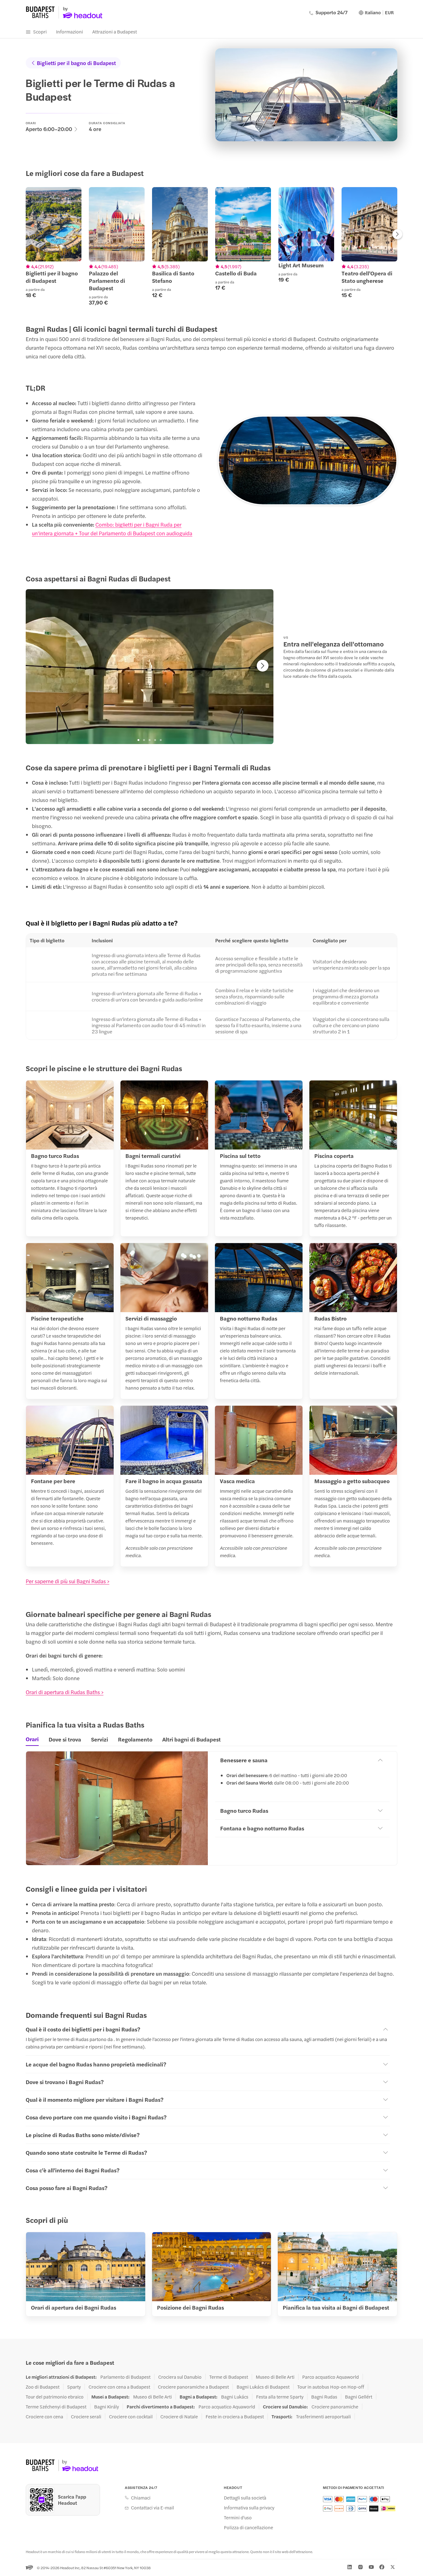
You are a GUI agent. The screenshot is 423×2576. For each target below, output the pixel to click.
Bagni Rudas (324, 2397)
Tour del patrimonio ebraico (55, 2397)
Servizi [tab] (100, 1739)
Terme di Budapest (229, 2377)
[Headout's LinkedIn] (350, 2567)
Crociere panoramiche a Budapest (193, 2387)
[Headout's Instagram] (360, 2567)
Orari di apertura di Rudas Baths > (65, 1692)
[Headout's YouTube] (371, 2567)
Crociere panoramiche (335, 2407)
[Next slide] (397, 235)
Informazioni (70, 31)
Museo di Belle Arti (275, 2377)
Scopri (40, 31)
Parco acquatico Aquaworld (331, 2377)
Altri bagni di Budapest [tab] (192, 1739)
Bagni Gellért (359, 2397)
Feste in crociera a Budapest (235, 2416)
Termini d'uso (238, 2517)
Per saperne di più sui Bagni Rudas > (68, 1581)
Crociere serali (86, 2416)
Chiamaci (141, 2498)
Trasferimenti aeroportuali (323, 2416)
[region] (211, 246)
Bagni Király (107, 2407)
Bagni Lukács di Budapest (263, 2387)
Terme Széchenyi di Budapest (56, 2407)
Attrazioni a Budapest (115, 31)
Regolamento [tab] (135, 1739)
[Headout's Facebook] (382, 2567)
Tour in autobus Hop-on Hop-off (331, 2387)
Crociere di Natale (179, 2416)
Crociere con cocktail (131, 2416)
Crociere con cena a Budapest (119, 2387)
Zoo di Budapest (43, 2387)
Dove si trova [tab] (65, 1739)
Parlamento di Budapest (125, 2377)
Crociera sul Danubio (180, 2377)
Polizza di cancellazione (249, 2527)
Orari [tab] (32, 1739)
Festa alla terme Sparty (280, 2397)
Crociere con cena (44, 2416)
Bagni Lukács (235, 2397)
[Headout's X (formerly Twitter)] (393, 2567)
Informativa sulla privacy (249, 2508)
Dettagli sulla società (245, 2498)
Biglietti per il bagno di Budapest (76, 63)
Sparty (74, 2387)
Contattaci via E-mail (153, 2508)
